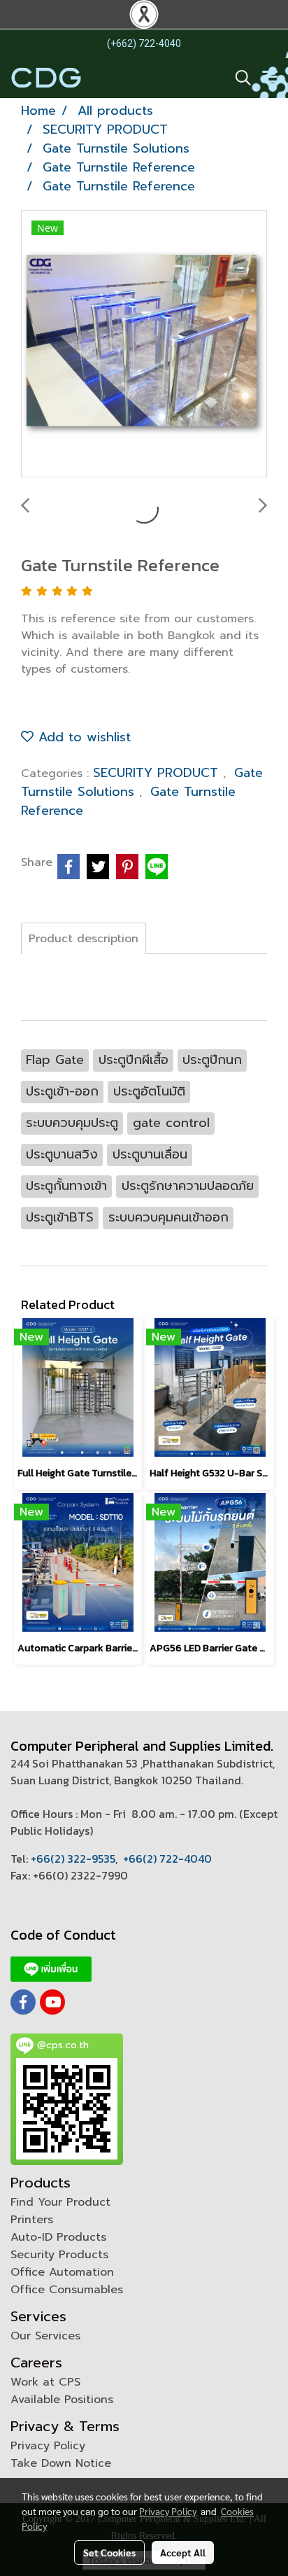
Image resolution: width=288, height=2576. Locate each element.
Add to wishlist (82, 737)
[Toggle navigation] (270, 78)
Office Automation (62, 2272)
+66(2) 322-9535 (73, 1858)
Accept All (183, 2552)
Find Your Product (60, 2202)
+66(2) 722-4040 (167, 1858)
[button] (238, 78)
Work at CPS (45, 2382)
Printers (32, 2220)
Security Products (59, 2255)
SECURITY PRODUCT (158, 773)
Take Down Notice (61, 2463)
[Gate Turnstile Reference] (144, 344)
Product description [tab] (84, 939)
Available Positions (62, 2400)
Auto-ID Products (58, 2237)
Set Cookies (109, 2552)
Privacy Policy (48, 2446)
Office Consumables (67, 2290)
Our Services (45, 2336)
